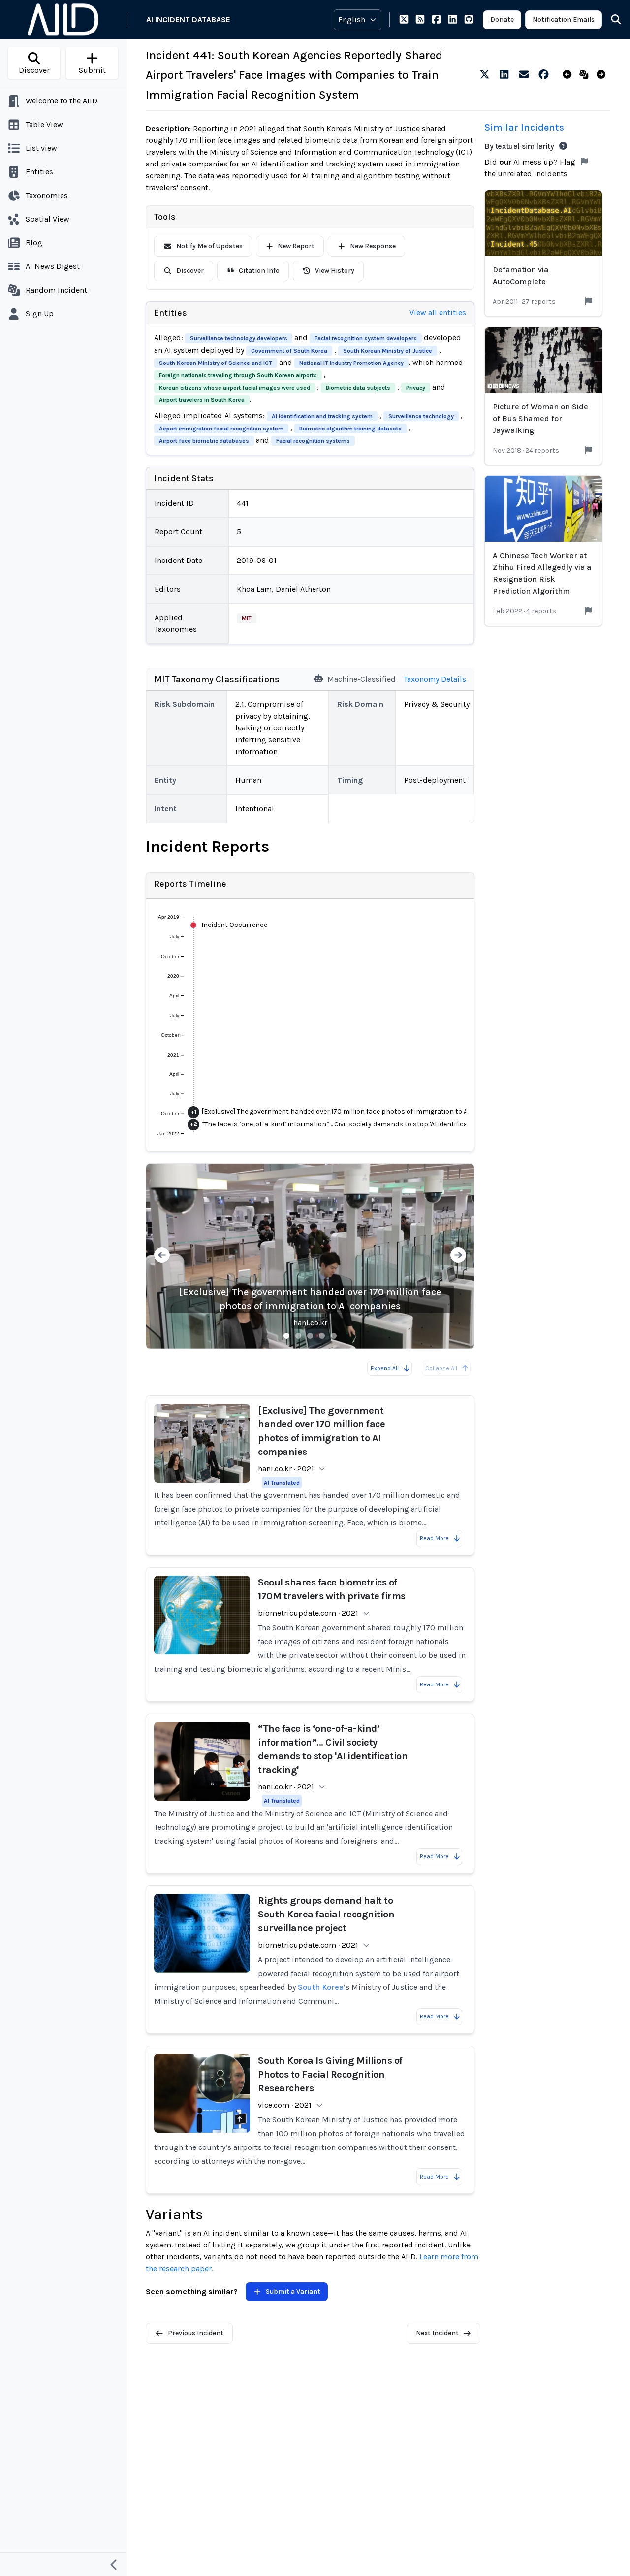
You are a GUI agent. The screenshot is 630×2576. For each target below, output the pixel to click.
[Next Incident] (603, 75)
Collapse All (441, 1368)
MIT (247, 618)
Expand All (385, 1368)
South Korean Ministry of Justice (388, 351)
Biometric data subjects (358, 388)
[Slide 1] (286, 1336)
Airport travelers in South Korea (202, 400)
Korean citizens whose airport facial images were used (235, 388)
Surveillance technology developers (239, 338)
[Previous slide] (162, 1256)
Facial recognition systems (313, 441)
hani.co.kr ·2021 (286, 1469)
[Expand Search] (610, 20)
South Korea (321, 1987)
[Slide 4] (322, 1336)
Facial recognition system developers (366, 338)
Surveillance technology (421, 416)
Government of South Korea (289, 351)
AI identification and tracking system (322, 416)
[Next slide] (458, 1256)
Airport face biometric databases (204, 441)
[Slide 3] (310, 1336)
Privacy (416, 388)
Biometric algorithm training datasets (350, 429)
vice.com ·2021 (285, 2105)
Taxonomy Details (435, 679)
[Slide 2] (298, 1336)
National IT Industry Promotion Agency (351, 363)
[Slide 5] (334, 1336)
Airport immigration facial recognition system (221, 429)
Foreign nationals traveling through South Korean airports (238, 375)
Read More (434, 1538)
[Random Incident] (586, 75)
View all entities (438, 313)
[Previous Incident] (569, 75)
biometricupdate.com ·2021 (308, 1613)
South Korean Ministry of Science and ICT (216, 363)
